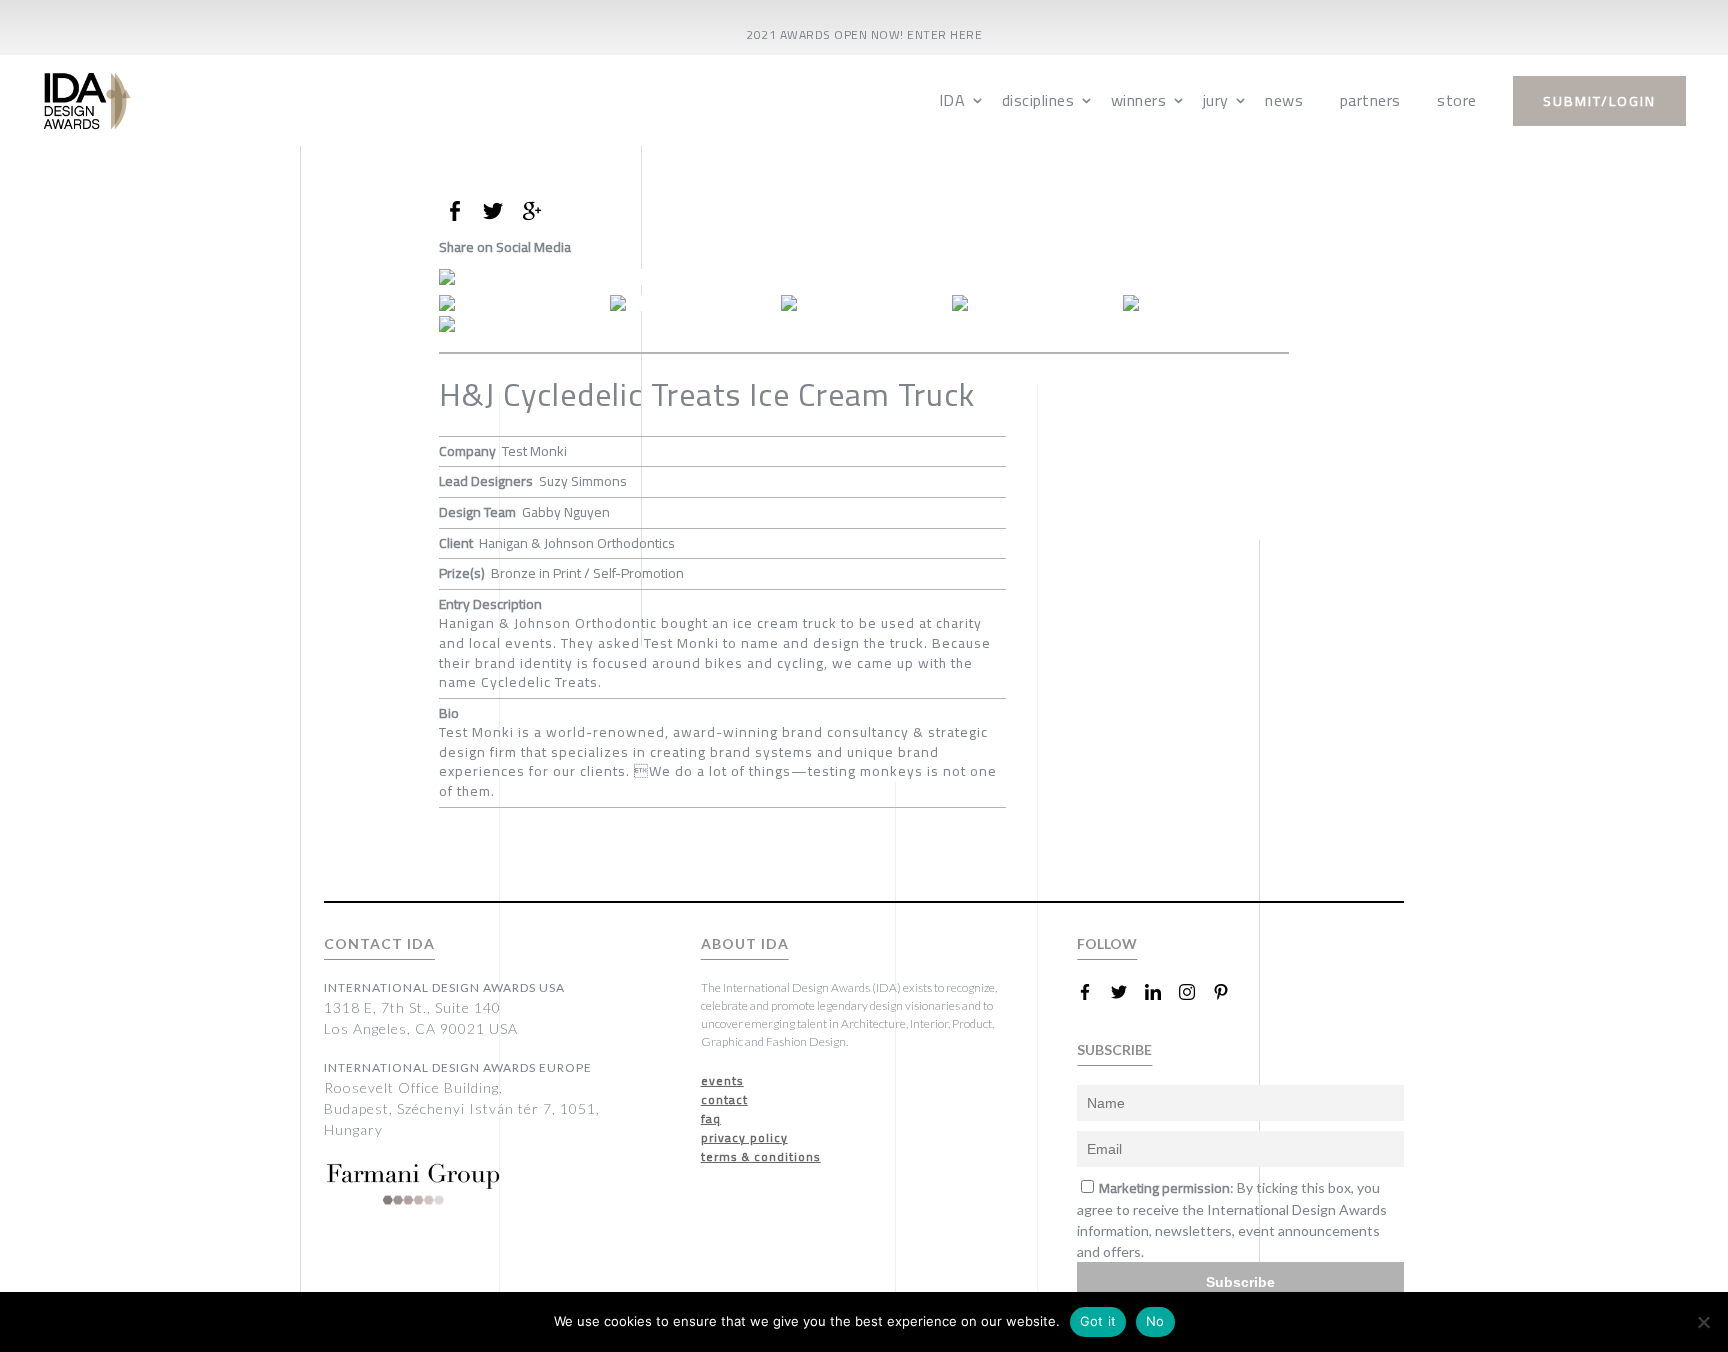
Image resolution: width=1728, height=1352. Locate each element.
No (1155, 1321)
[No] (1703, 1322)
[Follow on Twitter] (1127, 992)
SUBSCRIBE (1114, 1049)
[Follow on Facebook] (1093, 992)
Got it (1098, 1321)
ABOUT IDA (745, 943)
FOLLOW (1107, 943)
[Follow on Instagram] (1195, 992)
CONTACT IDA (379, 943)
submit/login (1599, 101)
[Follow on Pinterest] (1229, 992)
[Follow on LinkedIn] (1161, 992)
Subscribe (1240, 1282)
